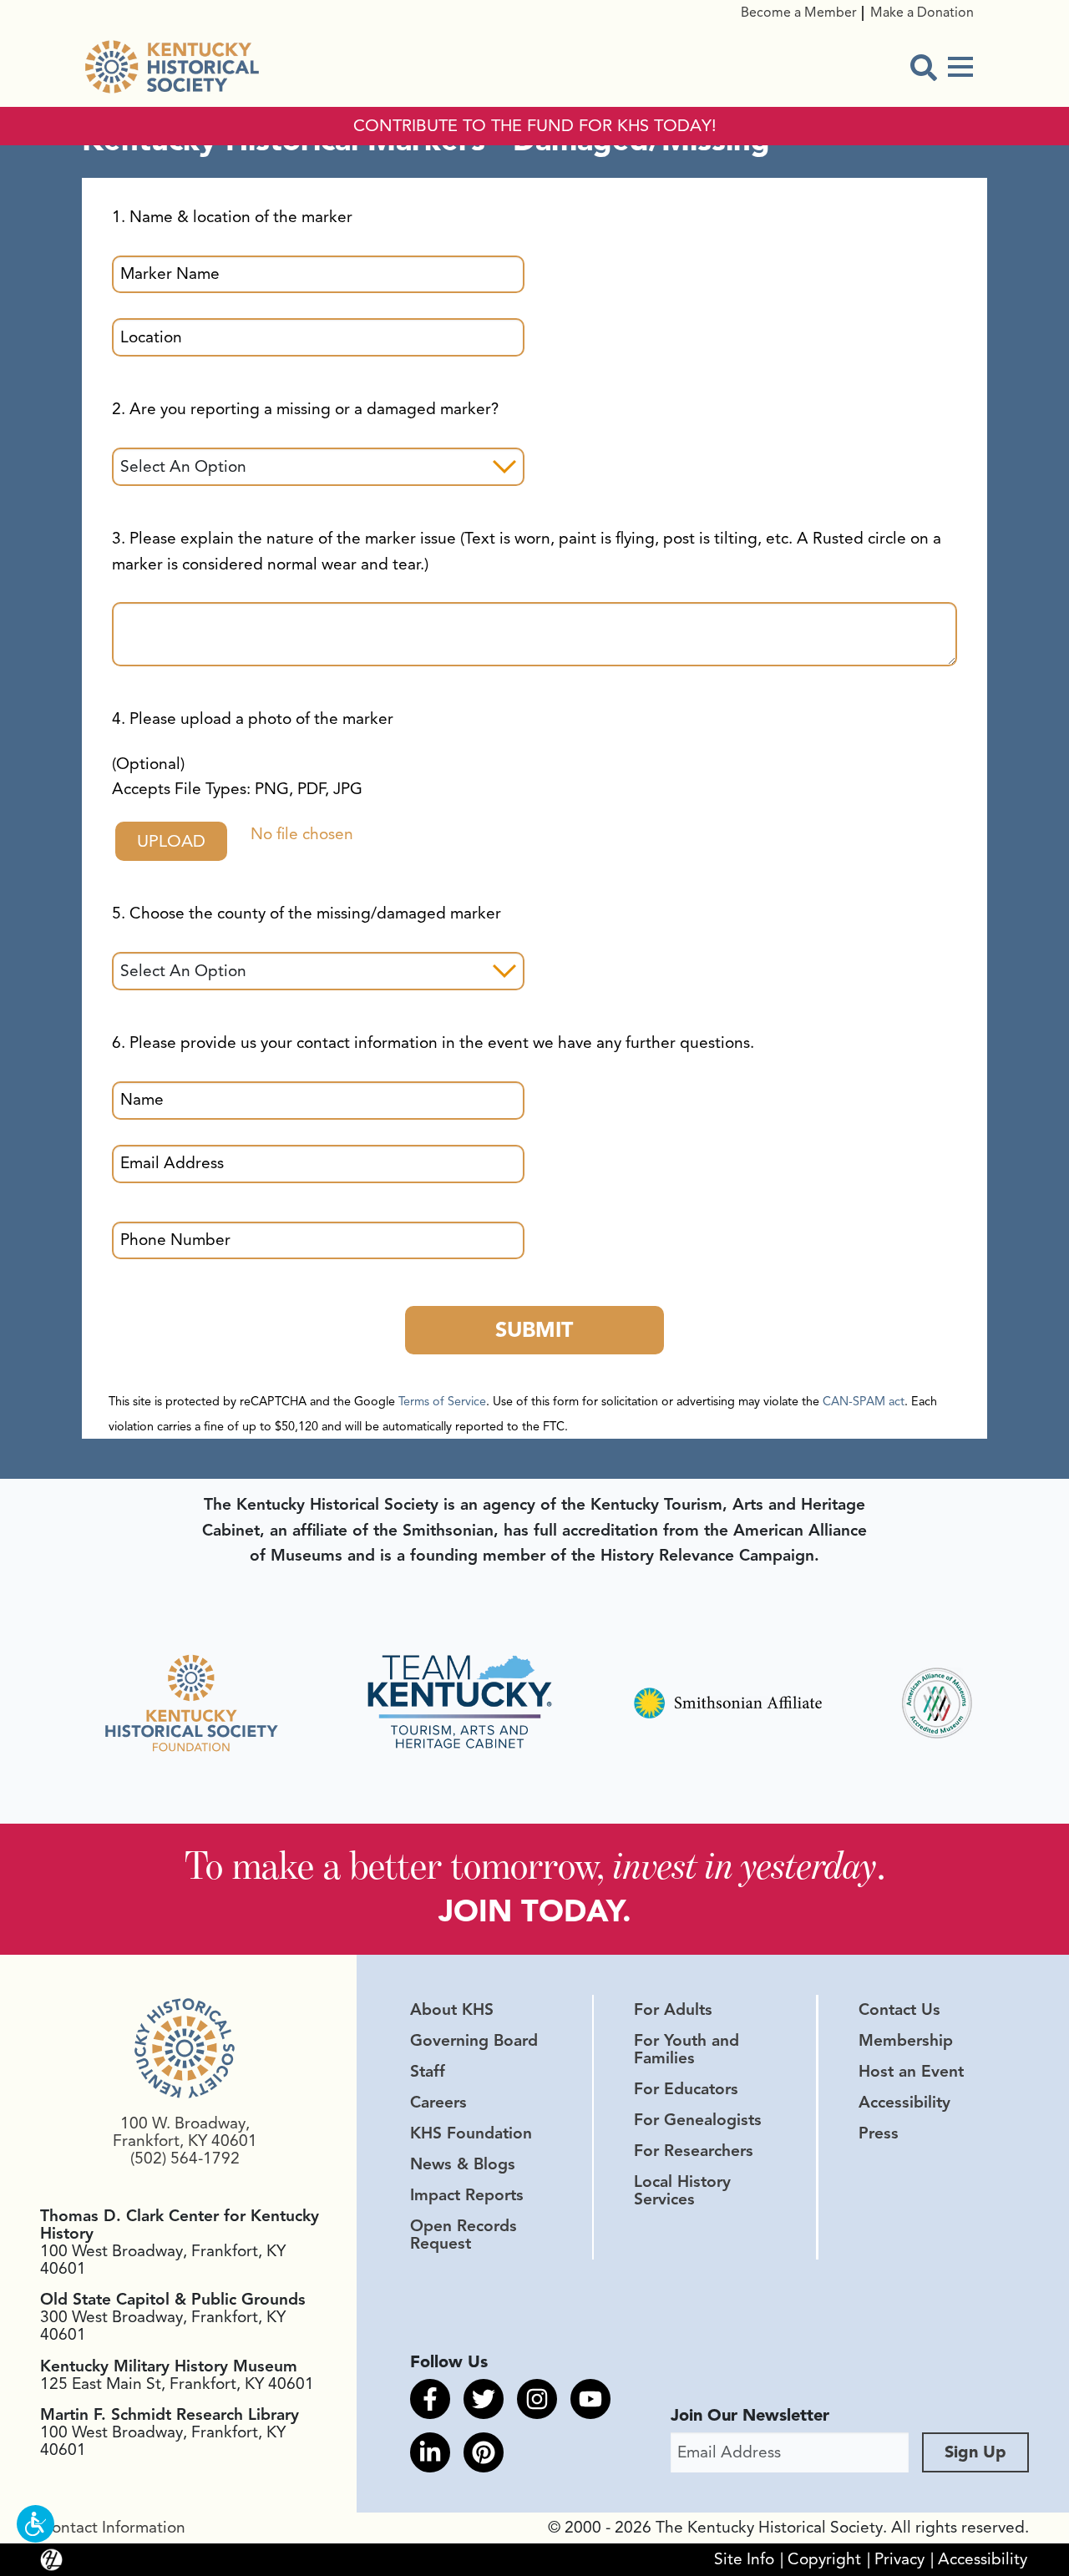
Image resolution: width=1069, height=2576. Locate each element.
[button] (35, 2524)
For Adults (673, 2010)
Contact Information (113, 2528)
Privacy (899, 2559)
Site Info (744, 2559)
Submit (534, 1330)
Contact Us (899, 2010)
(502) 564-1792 (185, 2158)
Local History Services (682, 2191)
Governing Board (474, 2041)
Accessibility (904, 2103)
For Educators (686, 2089)
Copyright (824, 2559)
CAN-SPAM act (864, 1401)
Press (879, 2133)
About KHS (452, 2010)
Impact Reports (467, 2195)
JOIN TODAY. (535, 1911)
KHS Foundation (471, 2133)
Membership (906, 2041)
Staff (428, 2072)
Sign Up (975, 2452)
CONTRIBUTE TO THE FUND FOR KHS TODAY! (535, 126)
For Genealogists (698, 2120)
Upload (171, 841)
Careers (438, 2103)
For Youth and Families (686, 2050)
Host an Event (911, 2072)
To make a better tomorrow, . (535, 1865)
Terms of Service (442, 1401)
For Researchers (694, 2151)
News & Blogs (463, 2164)
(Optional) (237, 777)
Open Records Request (464, 2235)
